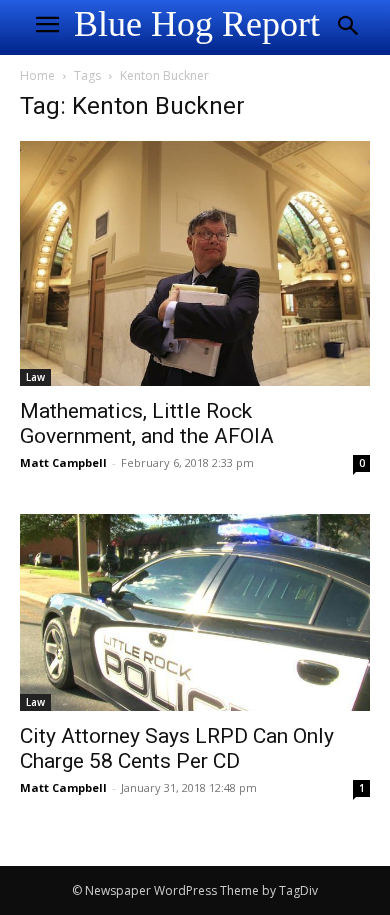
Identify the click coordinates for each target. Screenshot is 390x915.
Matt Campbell (63, 462)
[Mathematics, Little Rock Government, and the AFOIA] (195, 263)
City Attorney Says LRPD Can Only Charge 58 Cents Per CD (177, 748)
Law (35, 377)
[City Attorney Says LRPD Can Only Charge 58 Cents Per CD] (195, 612)
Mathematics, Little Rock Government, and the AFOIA (147, 423)
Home (37, 75)
